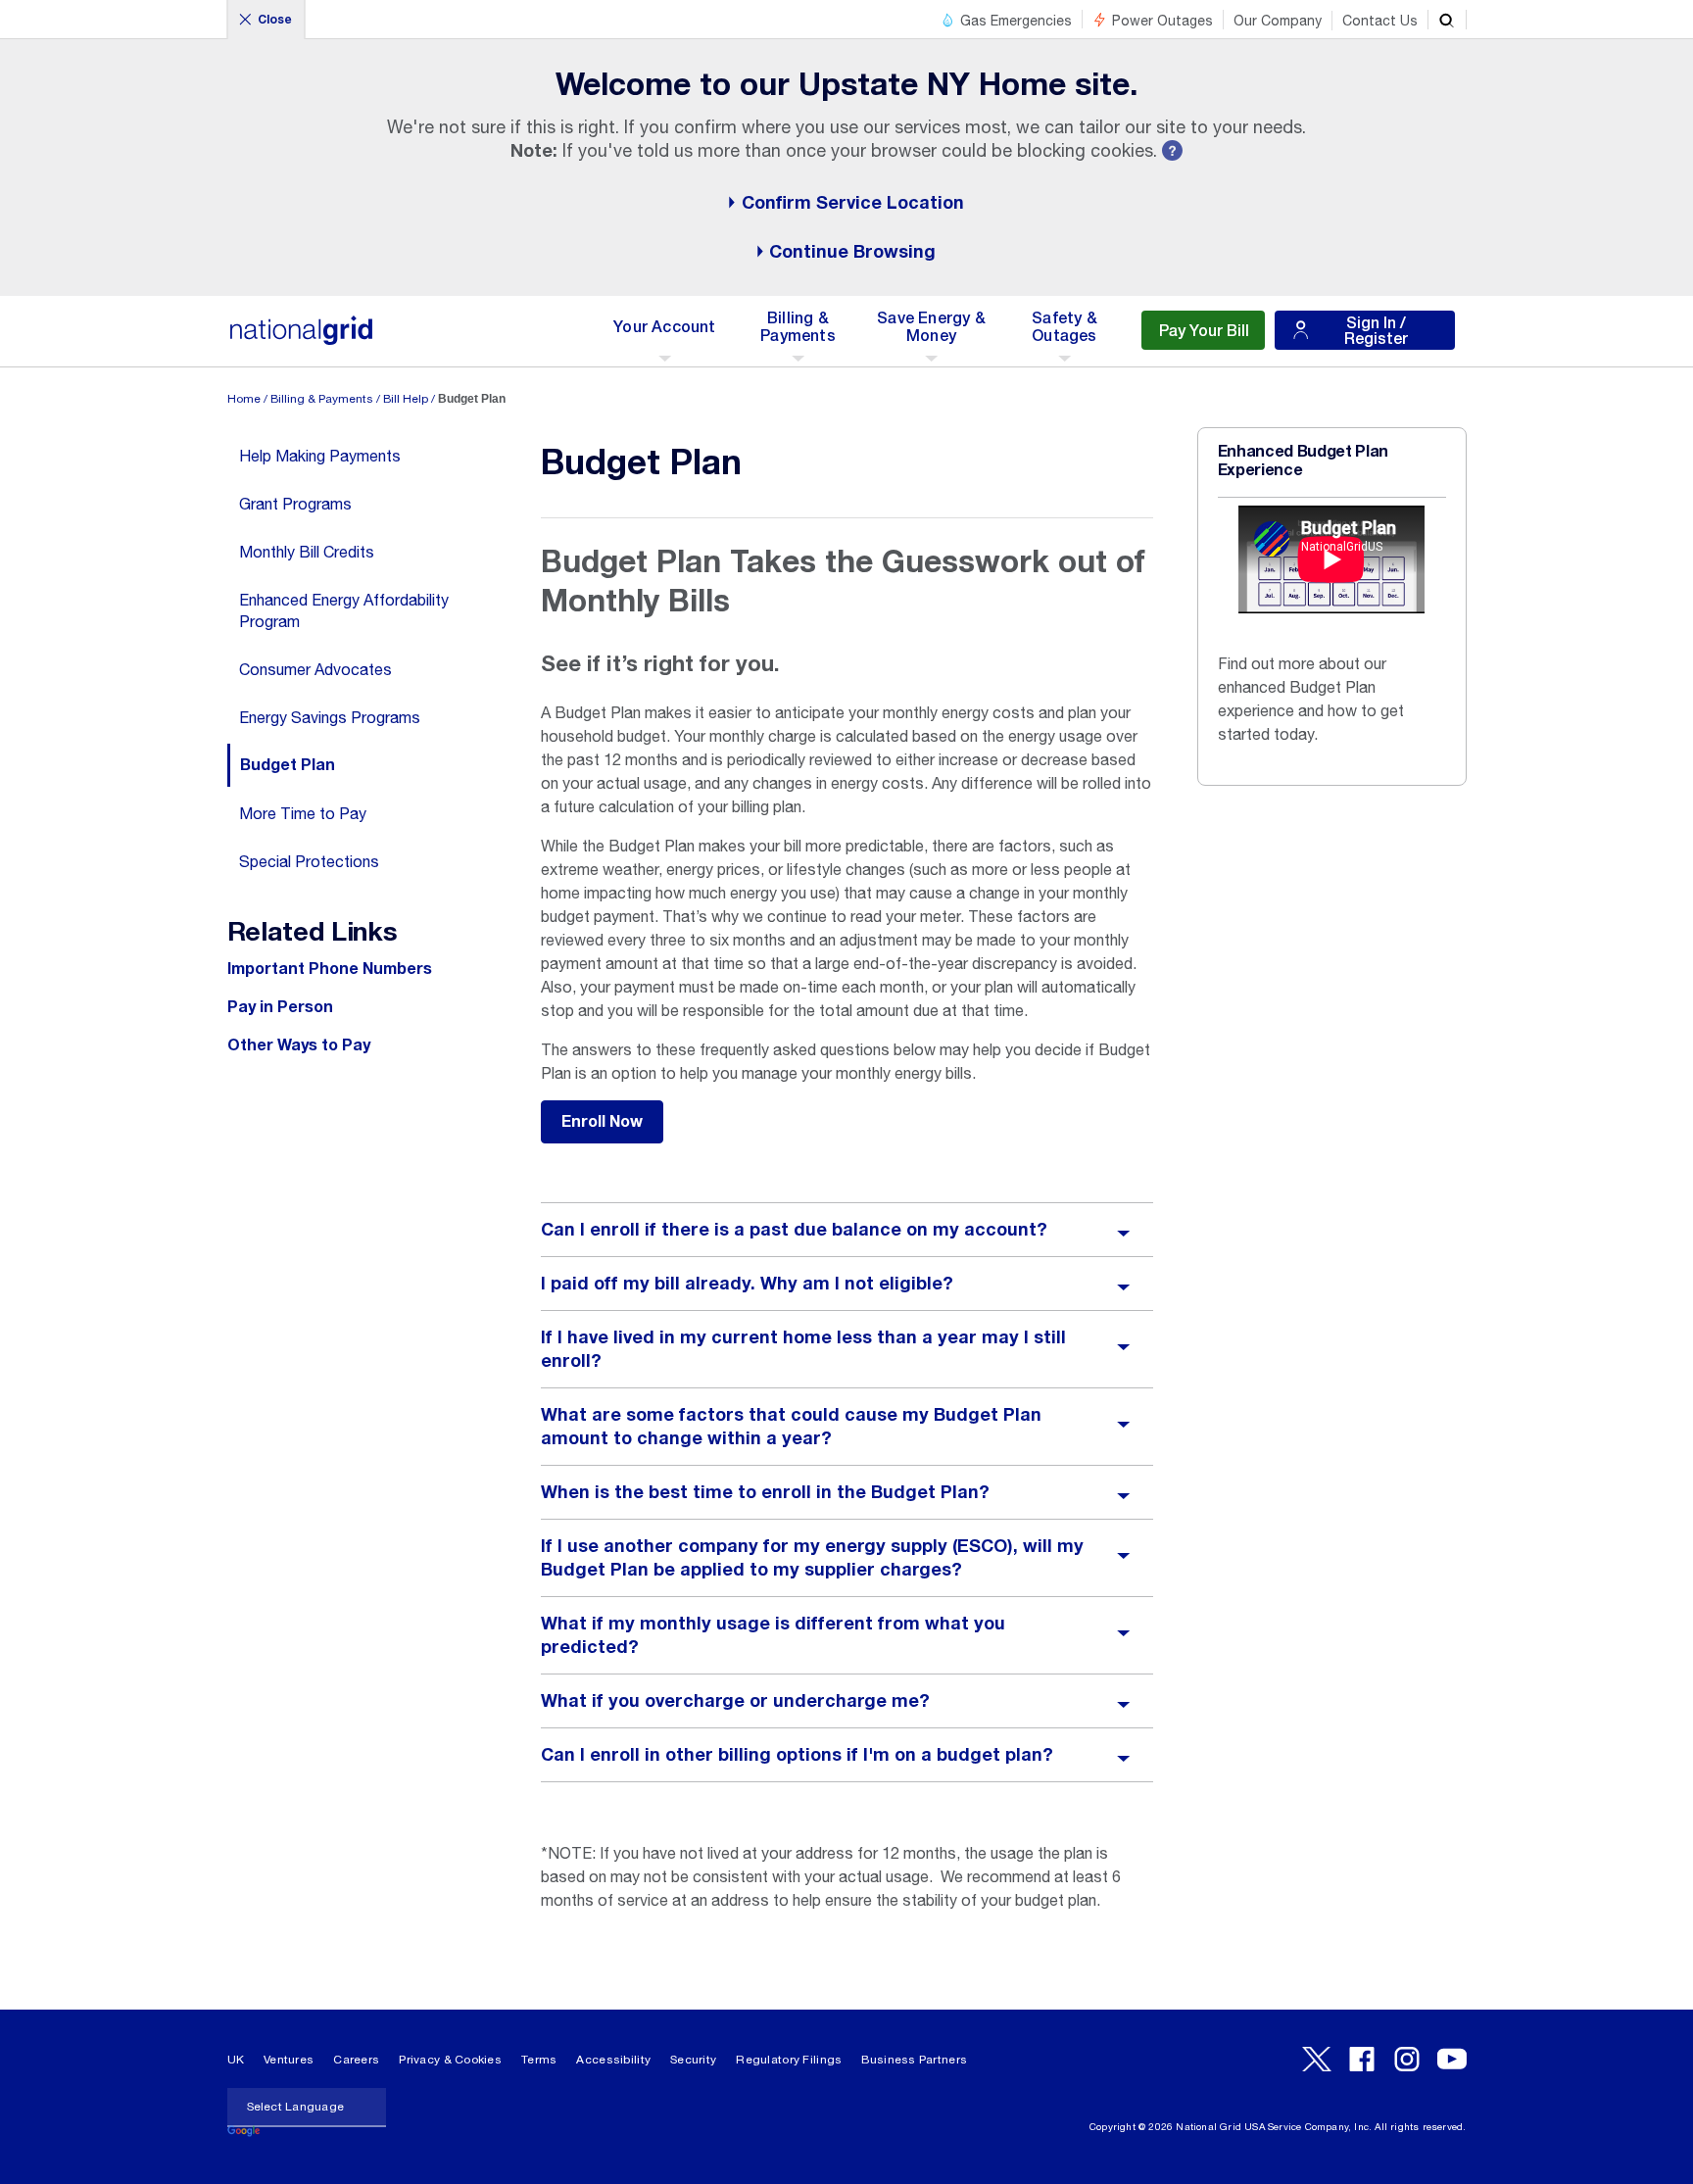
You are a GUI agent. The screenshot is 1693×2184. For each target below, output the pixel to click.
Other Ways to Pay (299, 1045)
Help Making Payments (320, 456)
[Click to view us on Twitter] (1317, 2059)
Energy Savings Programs (330, 717)
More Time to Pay (303, 813)
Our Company (1278, 21)
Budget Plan (288, 765)
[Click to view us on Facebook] (1362, 2059)
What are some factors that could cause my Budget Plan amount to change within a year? (791, 1427)
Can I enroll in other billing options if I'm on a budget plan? (797, 1755)
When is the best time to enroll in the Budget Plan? (765, 1492)
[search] (1447, 20)
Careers (356, 2060)
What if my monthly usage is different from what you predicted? (773, 1635)
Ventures (289, 2060)
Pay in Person (280, 1007)
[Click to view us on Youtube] (1452, 2059)
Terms (539, 2060)
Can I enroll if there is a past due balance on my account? (794, 1230)
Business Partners (914, 2060)
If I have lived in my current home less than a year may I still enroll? (803, 1349)
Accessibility (613, 2060)
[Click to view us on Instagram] (1407, 2059)
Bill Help (406, 399)
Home (244, 399)
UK (236, 2060)
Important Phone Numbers (330, 969)
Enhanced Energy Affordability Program (344, 610)
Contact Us (1380, 21)
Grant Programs (295, 504)
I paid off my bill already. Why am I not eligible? (747, 1284)
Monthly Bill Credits (307, 552)
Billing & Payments (322, 399)
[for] (302, 340)
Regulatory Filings (789, 2060)
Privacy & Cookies (450, 2060)
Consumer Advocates (315, 669)
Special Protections (309, 861)
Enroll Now (602, 1122)
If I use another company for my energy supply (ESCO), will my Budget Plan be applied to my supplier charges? (812, 1558)
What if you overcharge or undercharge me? (735, 1701)
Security (693, 2060)
